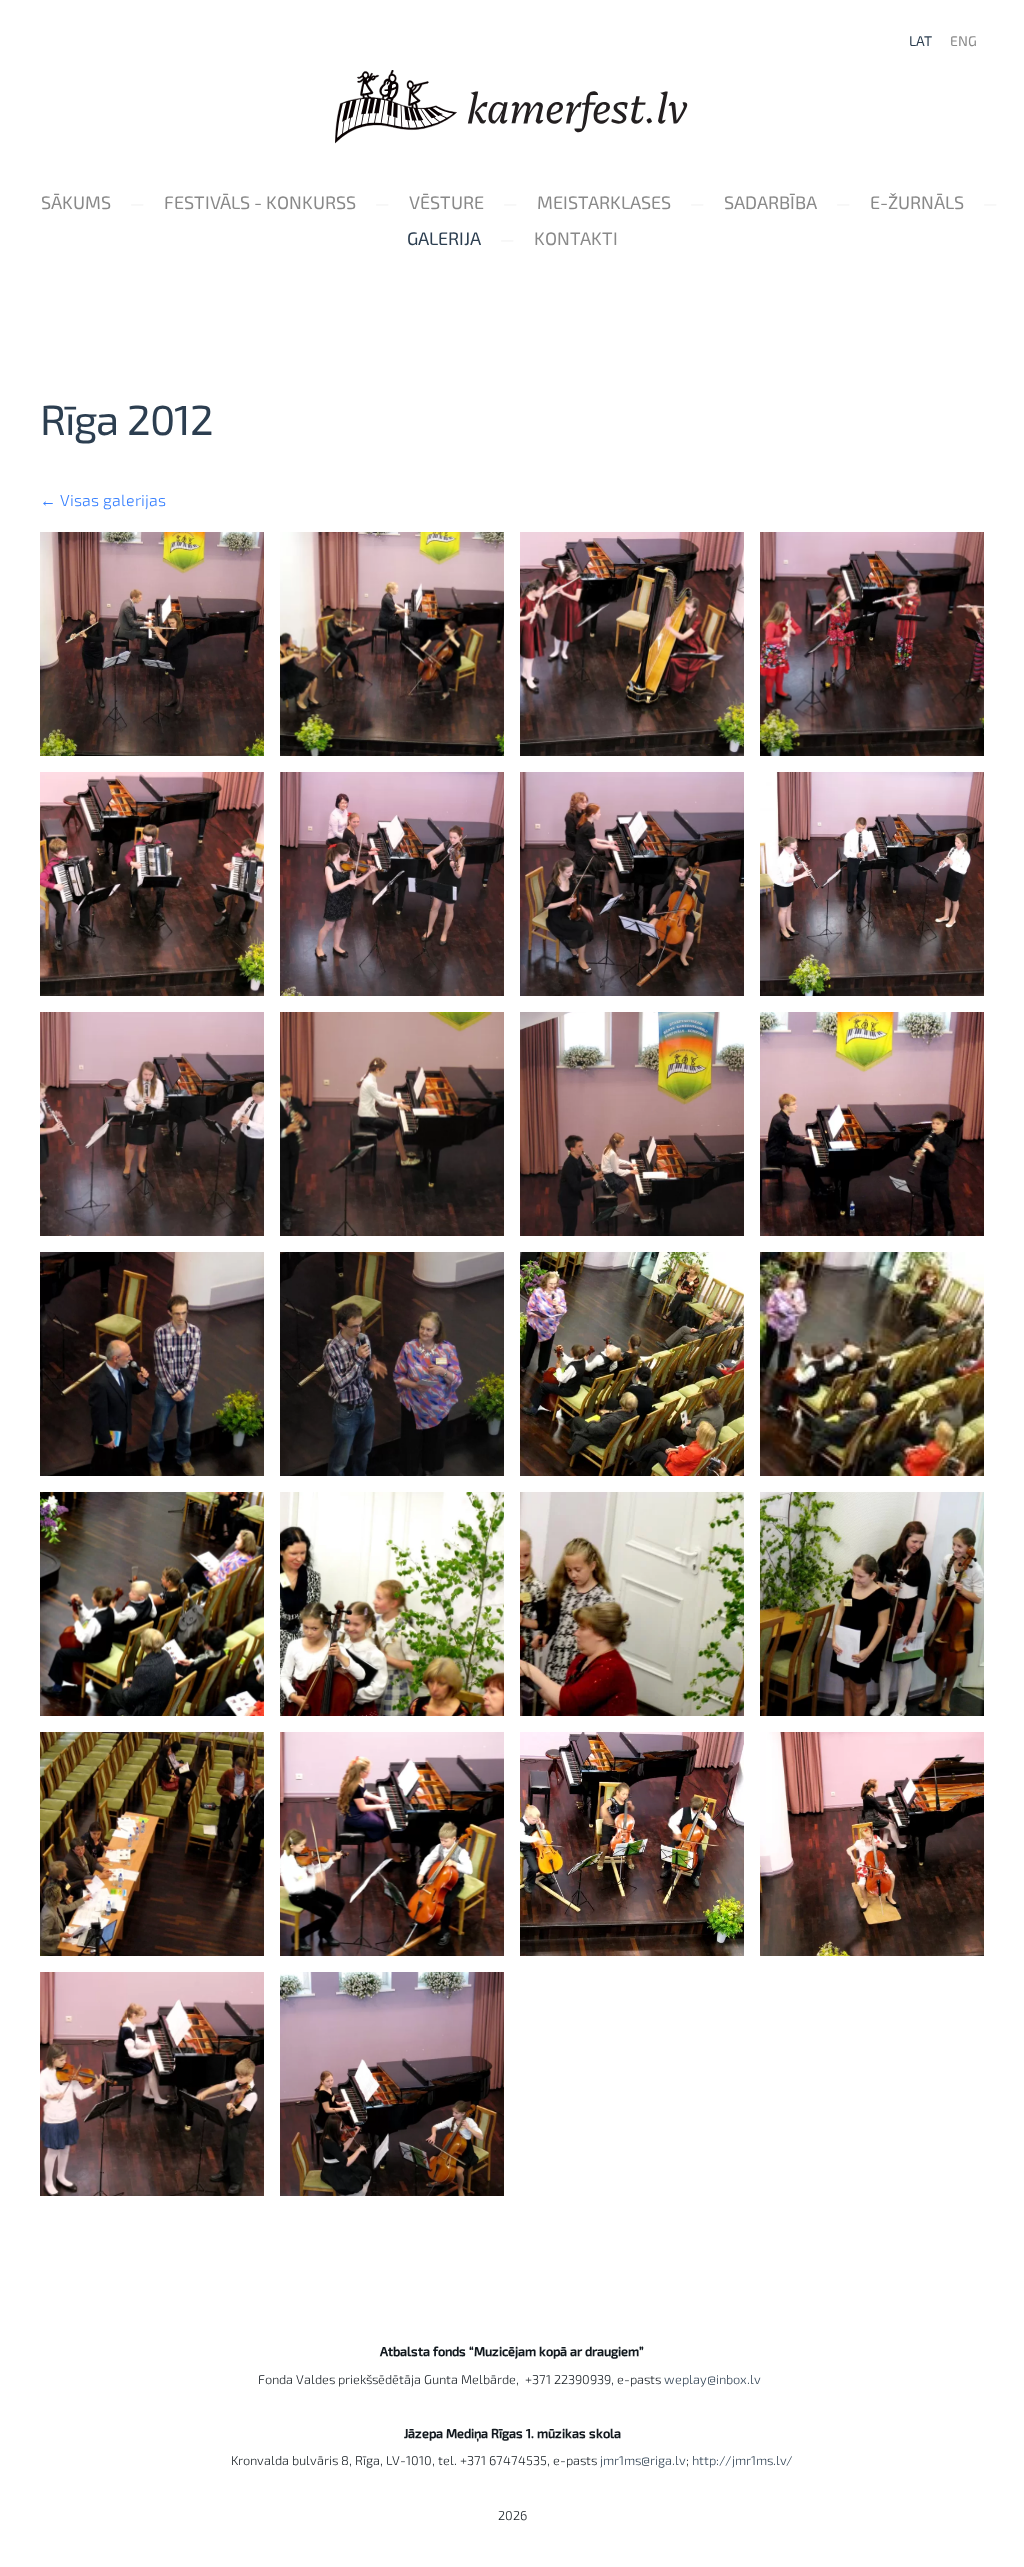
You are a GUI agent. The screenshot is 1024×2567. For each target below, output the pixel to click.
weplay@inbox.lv (715, 2379)
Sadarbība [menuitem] (770, 202)
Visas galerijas (113, 499)
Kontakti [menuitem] (576, 238)
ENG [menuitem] (963, 40)
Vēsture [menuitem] (446, 202)
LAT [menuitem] (920, 40)
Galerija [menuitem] (444, 238)
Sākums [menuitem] (76, 202)
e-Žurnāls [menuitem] (917, 202)
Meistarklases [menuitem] (604, 202)
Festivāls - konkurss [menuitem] (260, 202)
